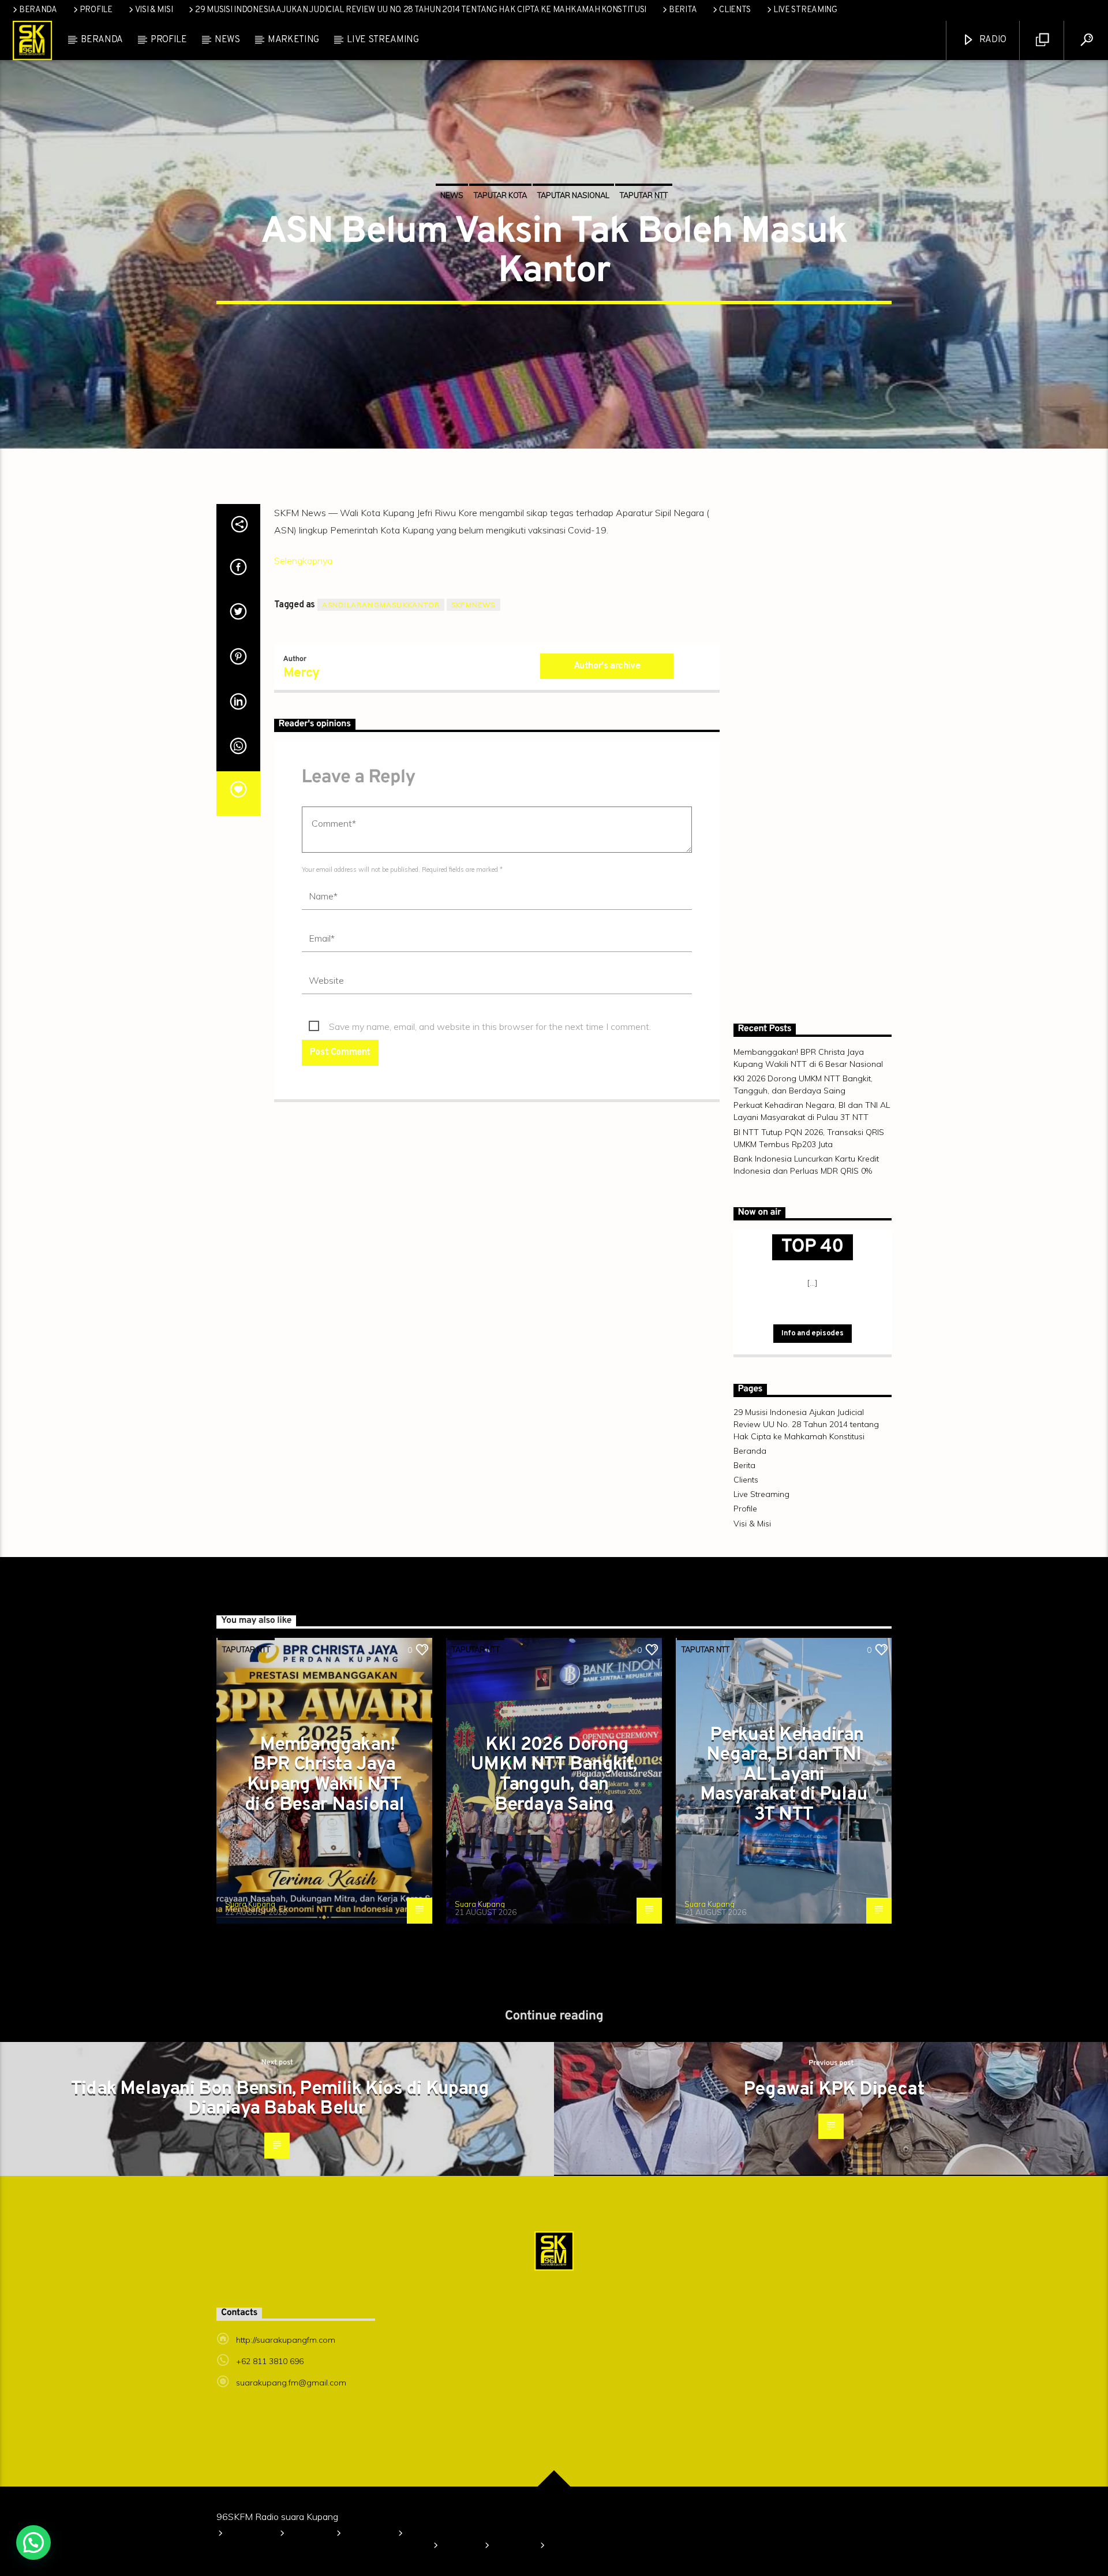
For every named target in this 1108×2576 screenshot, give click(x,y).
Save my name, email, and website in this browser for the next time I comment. (490, 1026)
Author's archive (607, 666)
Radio (992, 40)
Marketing (293, 40)
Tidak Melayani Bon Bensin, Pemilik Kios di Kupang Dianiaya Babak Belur (280, 2099)
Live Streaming (805, 10)
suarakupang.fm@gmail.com (291, 2383)
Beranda (38, 10)
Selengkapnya (303, 561)
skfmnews (473, 605)
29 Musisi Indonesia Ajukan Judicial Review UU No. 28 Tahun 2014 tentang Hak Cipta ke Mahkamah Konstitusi (421, 10)
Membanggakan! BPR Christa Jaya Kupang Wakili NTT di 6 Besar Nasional (325, 1775)
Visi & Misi (154, 10)
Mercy (302, 673)
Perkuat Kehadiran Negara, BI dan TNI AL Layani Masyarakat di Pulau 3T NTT (784, 1775)
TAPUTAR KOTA (500, 195)
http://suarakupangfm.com (286, 2340)
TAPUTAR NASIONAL (573, 195)
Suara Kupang (250, 1904)
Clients (735, 10)
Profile (96, 10)
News (227, 40)
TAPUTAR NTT (644, 195)
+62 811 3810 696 (270, 2361)
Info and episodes (812, 1334)
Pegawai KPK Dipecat (834, 2090)
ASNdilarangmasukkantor (381, 605)
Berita (683, 10)
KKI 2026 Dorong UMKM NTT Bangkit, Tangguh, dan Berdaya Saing (554, 1775)
